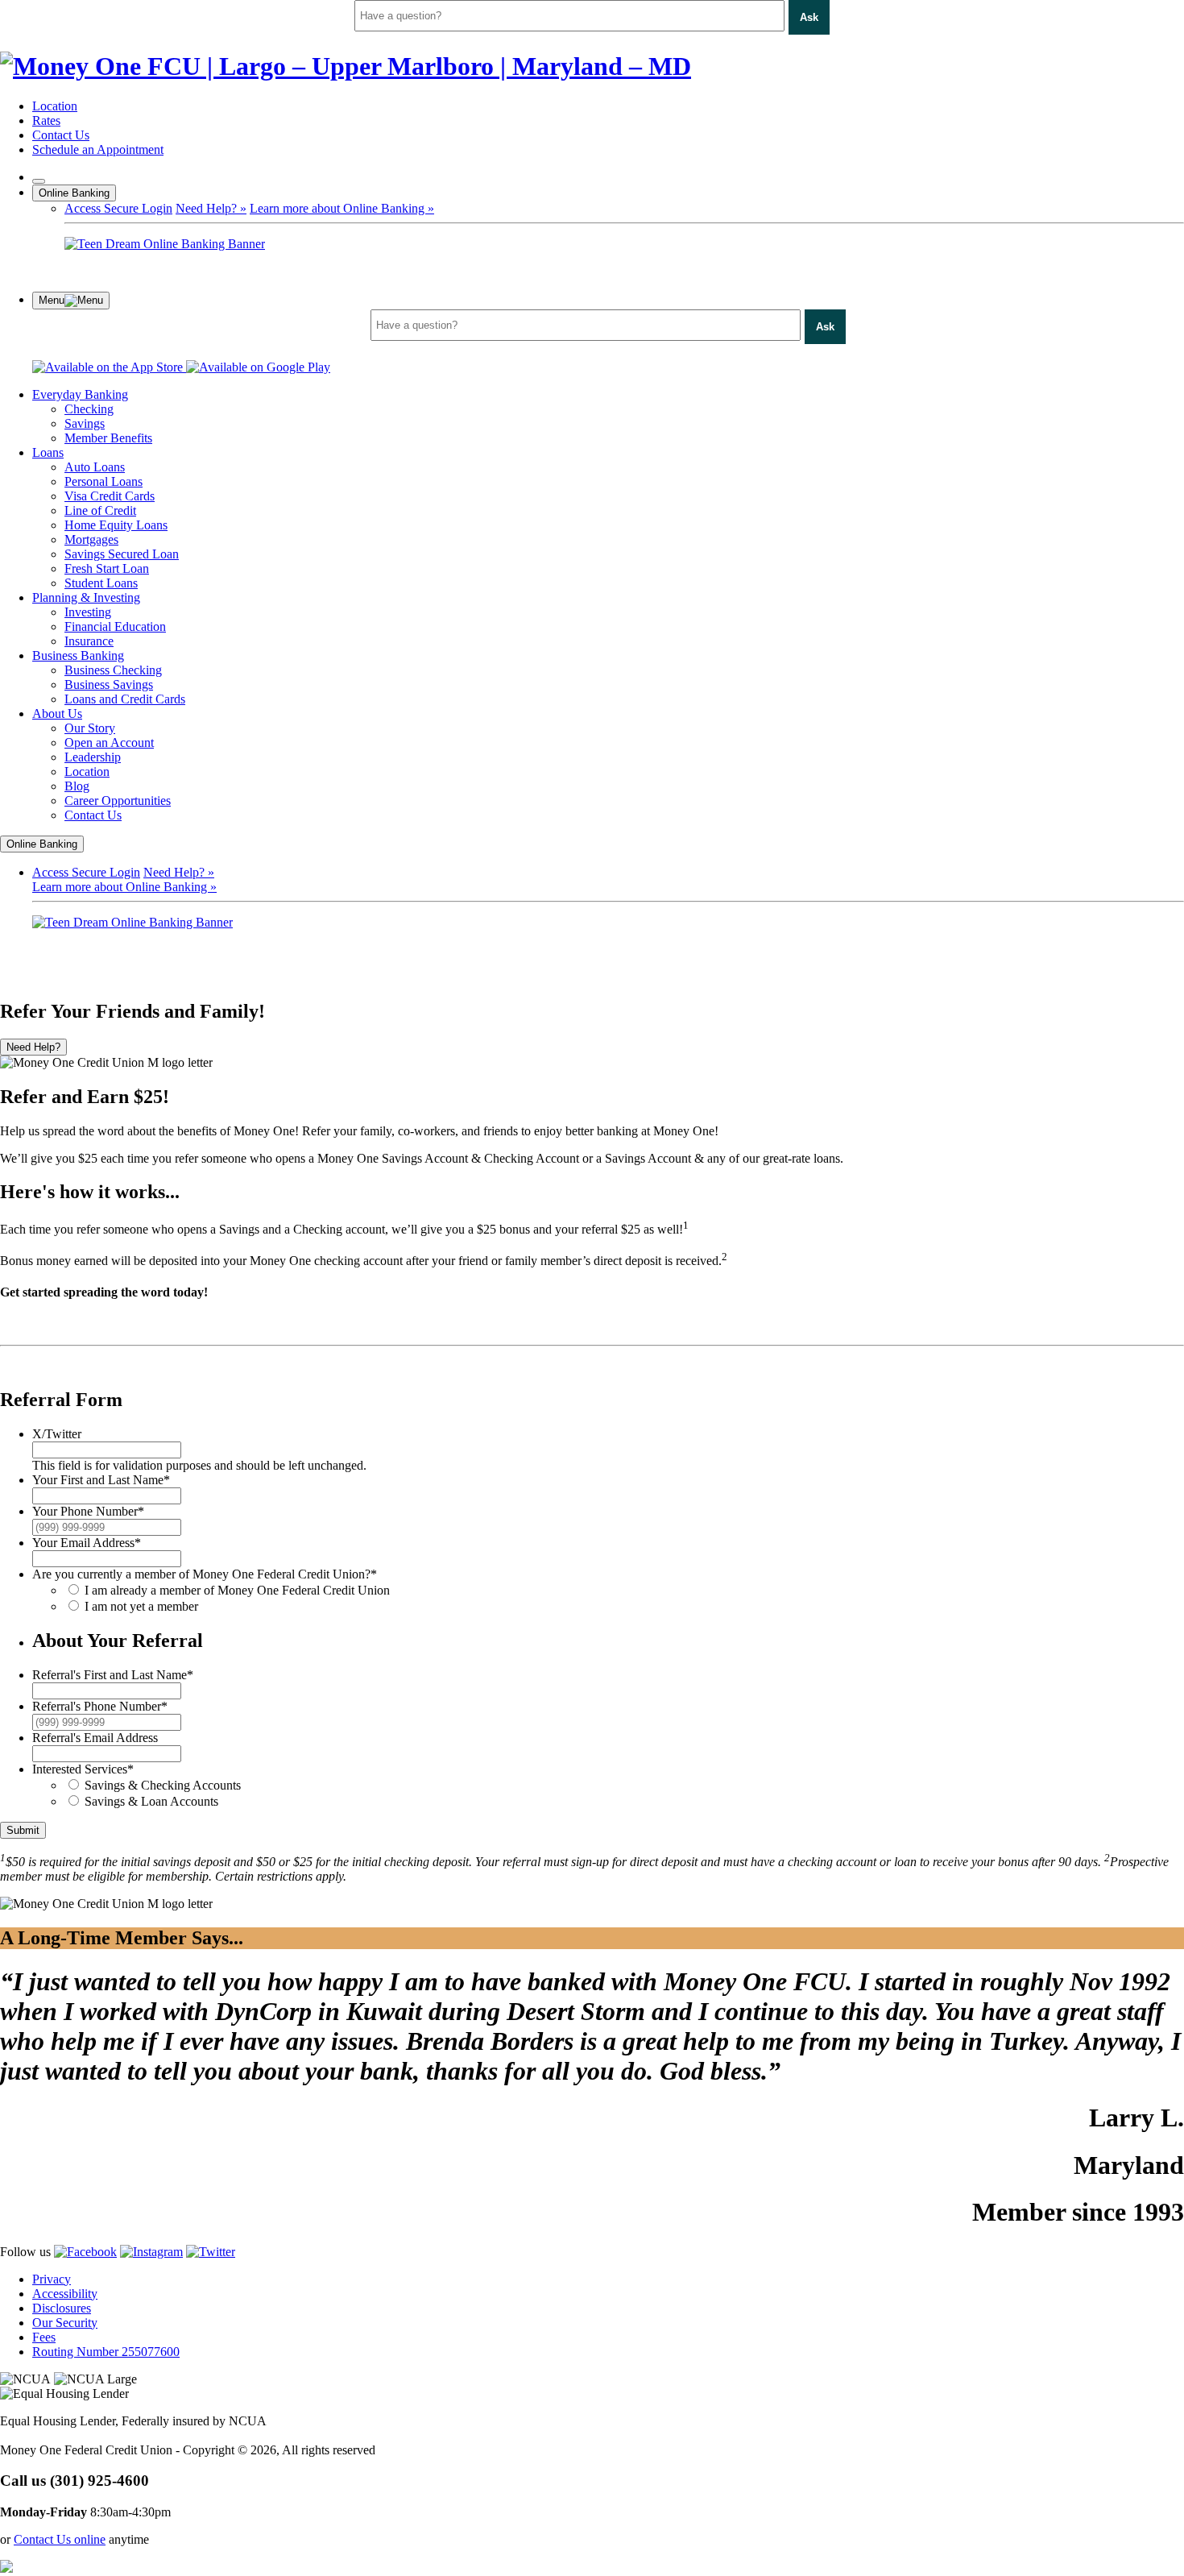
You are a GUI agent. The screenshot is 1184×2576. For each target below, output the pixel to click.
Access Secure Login (118, 208)
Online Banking (74, 193)
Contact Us (61, 135)
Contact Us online (60, 2539)
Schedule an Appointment (98, 149)
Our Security (65, 2323)
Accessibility (65, 2294)
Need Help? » (211, 208)
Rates (46, 120)
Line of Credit (100, 510)
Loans (48, 452)
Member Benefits (108, 438)
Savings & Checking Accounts (163, 1785)
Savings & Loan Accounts (151, 1801)
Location (55, 106)
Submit (23, 1830)
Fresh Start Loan (107, 568)
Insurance (89, 641)
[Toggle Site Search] (39, 181)
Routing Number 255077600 (106, 2352)
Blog (77, 786)
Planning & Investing (86, 597)
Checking (89, 409)
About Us (57, 713)
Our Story (90, 728)
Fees (44, 2337)
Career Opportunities (118, 801)
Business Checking (113, 670)
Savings (85, 423)
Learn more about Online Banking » (342, 208)
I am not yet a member (141, 1606)
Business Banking (78, 655)
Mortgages (91, 539)
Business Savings (109, 684)
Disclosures (62, 2308)
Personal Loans (103, 481)
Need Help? (33, 1047)
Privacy (52, 2279)
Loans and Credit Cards (125, 699)
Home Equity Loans (116, 525)
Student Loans (101, 583)
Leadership (93, 757)
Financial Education (115, 626)
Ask (809, 17)
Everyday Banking (80, 394)
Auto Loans (95, 467)
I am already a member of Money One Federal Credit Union (237, 1590)
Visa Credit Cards (110, 496)
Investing (88, 612)
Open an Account (109, 743)
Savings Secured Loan (122, 554)
